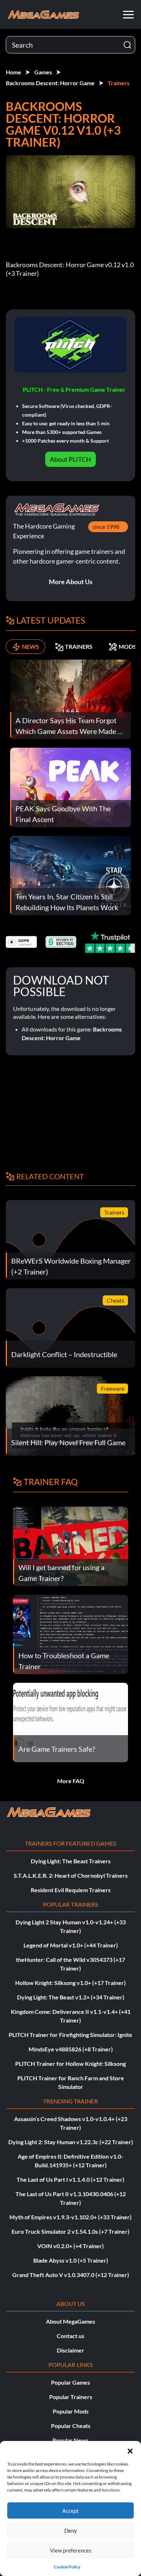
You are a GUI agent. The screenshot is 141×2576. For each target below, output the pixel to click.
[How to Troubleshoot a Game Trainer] (70, 1634)
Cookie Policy (67, 2567)
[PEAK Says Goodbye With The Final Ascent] (70, 787)
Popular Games (70, 2382)
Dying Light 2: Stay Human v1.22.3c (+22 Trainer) (71, 2142)
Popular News (70, 2440)
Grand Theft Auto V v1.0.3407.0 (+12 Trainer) (71, 2275)
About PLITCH (70, 459)
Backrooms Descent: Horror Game (50, 83)
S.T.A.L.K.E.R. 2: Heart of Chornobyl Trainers (71, 1875)
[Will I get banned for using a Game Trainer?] (70, 1545)
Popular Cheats (71, 2426)
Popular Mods (71, 2411)
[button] (130, 2450)
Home (14, 72)
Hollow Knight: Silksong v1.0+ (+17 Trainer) (70, 1983)
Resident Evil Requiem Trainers (71, 1890)
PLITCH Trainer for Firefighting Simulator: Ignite (70, 2035)
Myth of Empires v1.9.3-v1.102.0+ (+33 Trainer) (70, 2217)
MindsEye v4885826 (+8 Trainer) (71, 2049)
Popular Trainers (71, 2397)
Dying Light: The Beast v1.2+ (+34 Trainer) (71, 1997)
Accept (70, 2511)
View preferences (71, 2550)
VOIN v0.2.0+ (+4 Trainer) (70, 2246)
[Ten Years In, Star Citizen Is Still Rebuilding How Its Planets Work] (70, 875)
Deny (71, 2531)
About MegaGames (70, 2321)
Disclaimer (70, 2350)
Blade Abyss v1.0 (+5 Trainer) (71, 2260)
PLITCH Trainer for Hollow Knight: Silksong (70, 2064)
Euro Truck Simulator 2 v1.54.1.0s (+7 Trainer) (70, 2231)
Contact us (70, 2336)
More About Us (71, 582)
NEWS (31, 646)
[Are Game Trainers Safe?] (70, 1722)
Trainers (119, 83)
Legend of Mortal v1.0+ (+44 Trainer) (71, 1945)
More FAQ (71, 1781)
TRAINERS (79, 646)
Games (43, 72)
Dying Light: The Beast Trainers (71, 1861)
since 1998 (106, 527)
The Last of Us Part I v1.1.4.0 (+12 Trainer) (70, 2179)
